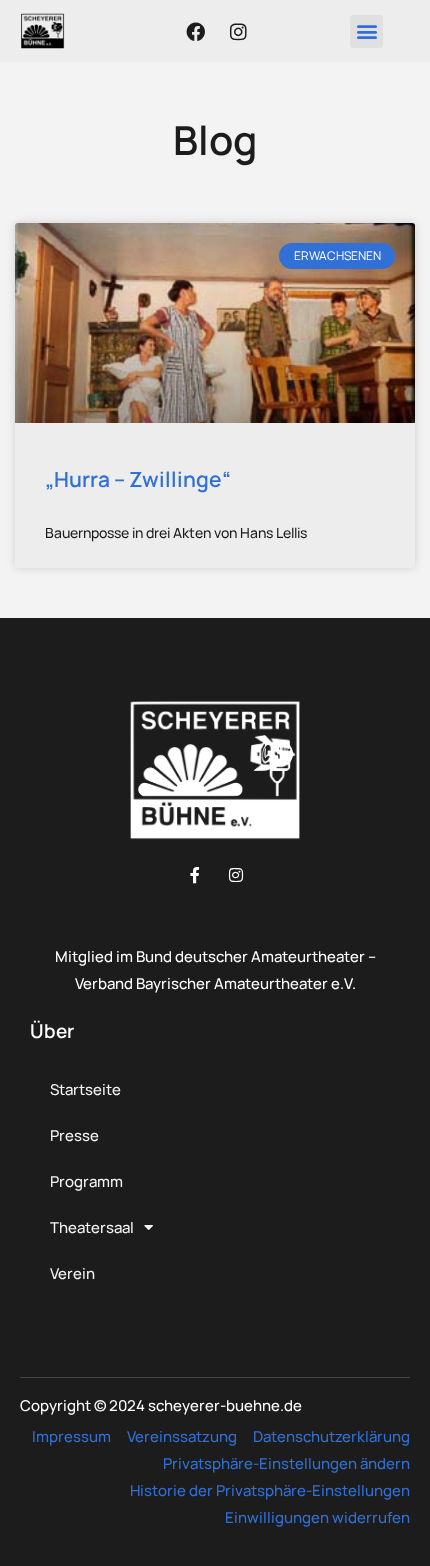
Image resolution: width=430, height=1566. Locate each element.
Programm (86, 1181)
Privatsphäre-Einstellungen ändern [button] (286, 1463)
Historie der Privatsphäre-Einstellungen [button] (270, 1490)
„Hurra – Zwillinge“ (138, 479)
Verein (72, 1273)
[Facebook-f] (195, 875)
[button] (366, 31)
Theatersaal (92, 1227)
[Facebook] (196, 31)
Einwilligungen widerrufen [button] (317, 1517)
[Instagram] (239, 31)
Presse (74, 1135)
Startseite (85, 1089)
